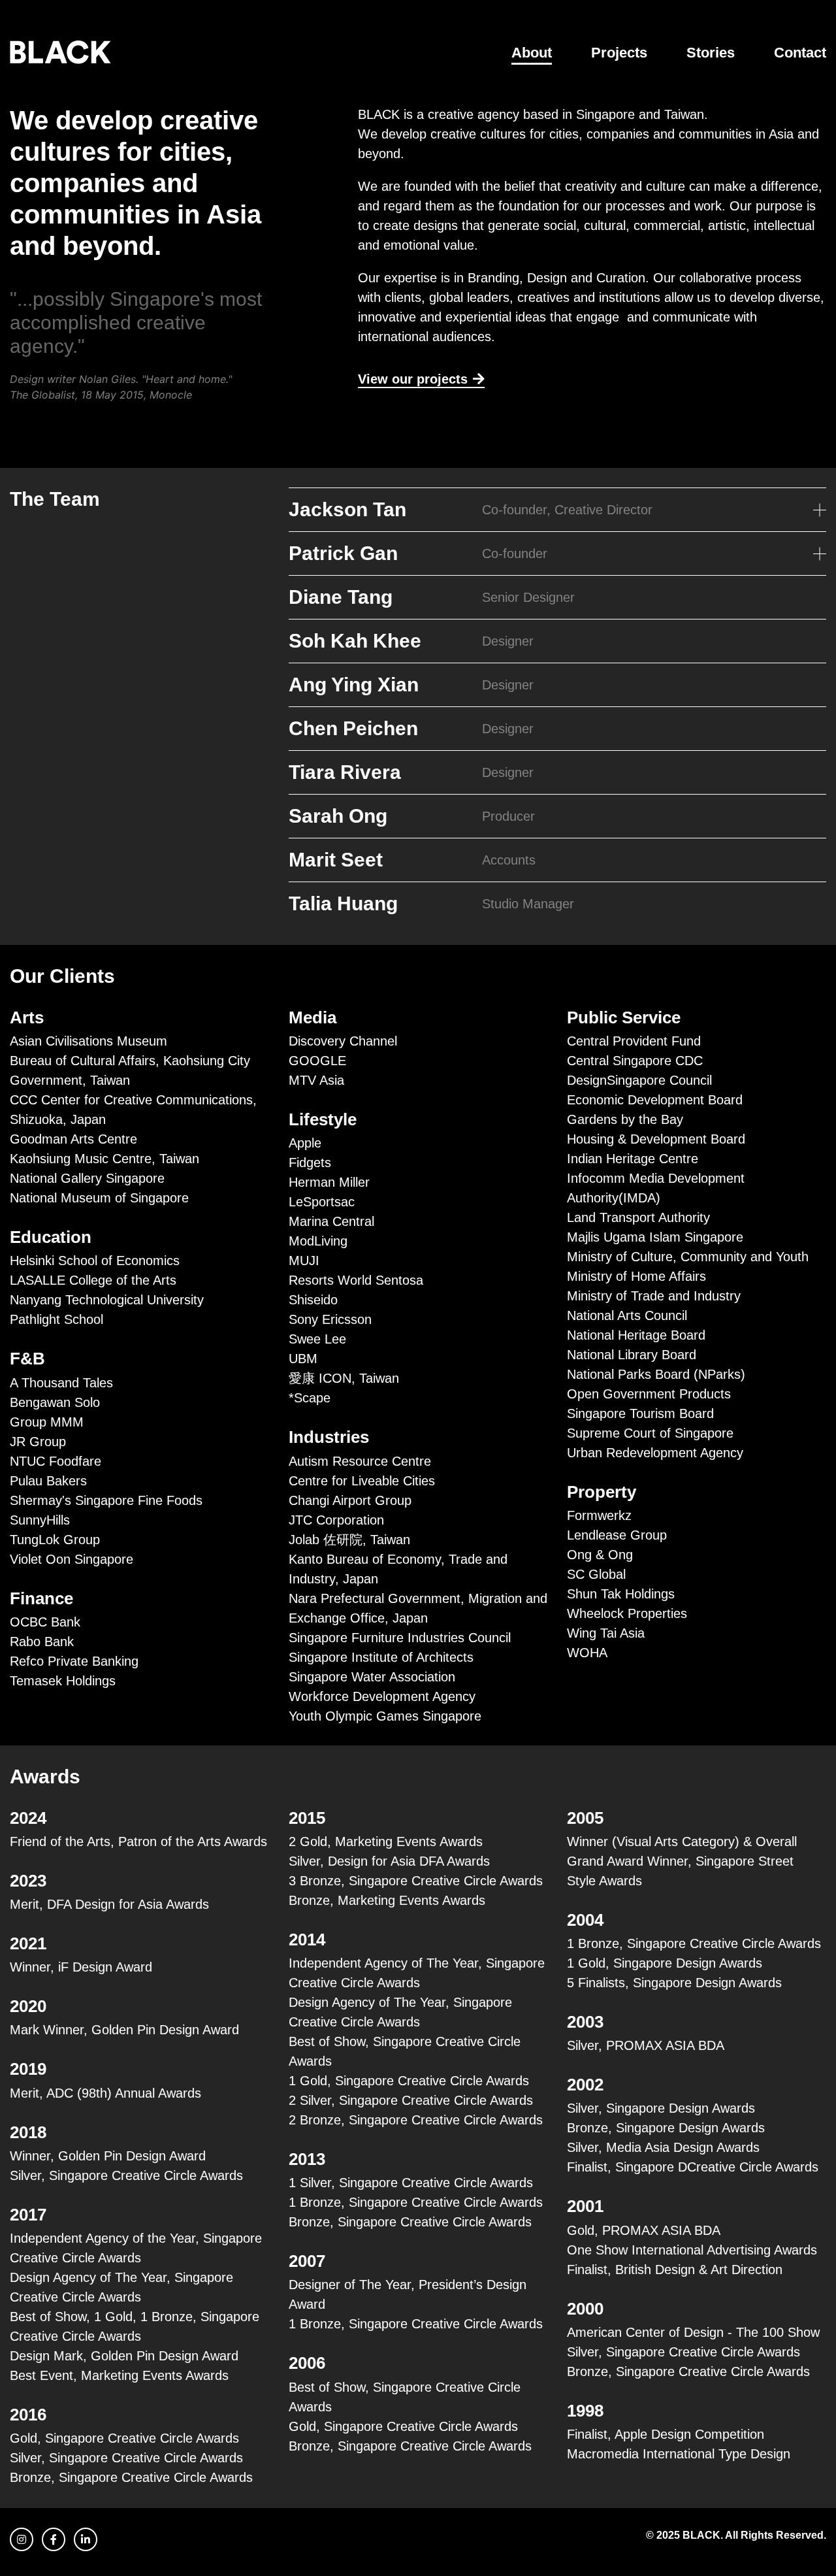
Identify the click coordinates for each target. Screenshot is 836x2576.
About (532, 53)
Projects (619, 53)
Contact (800, 53)
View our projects (413, 379)
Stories (711, 53)
